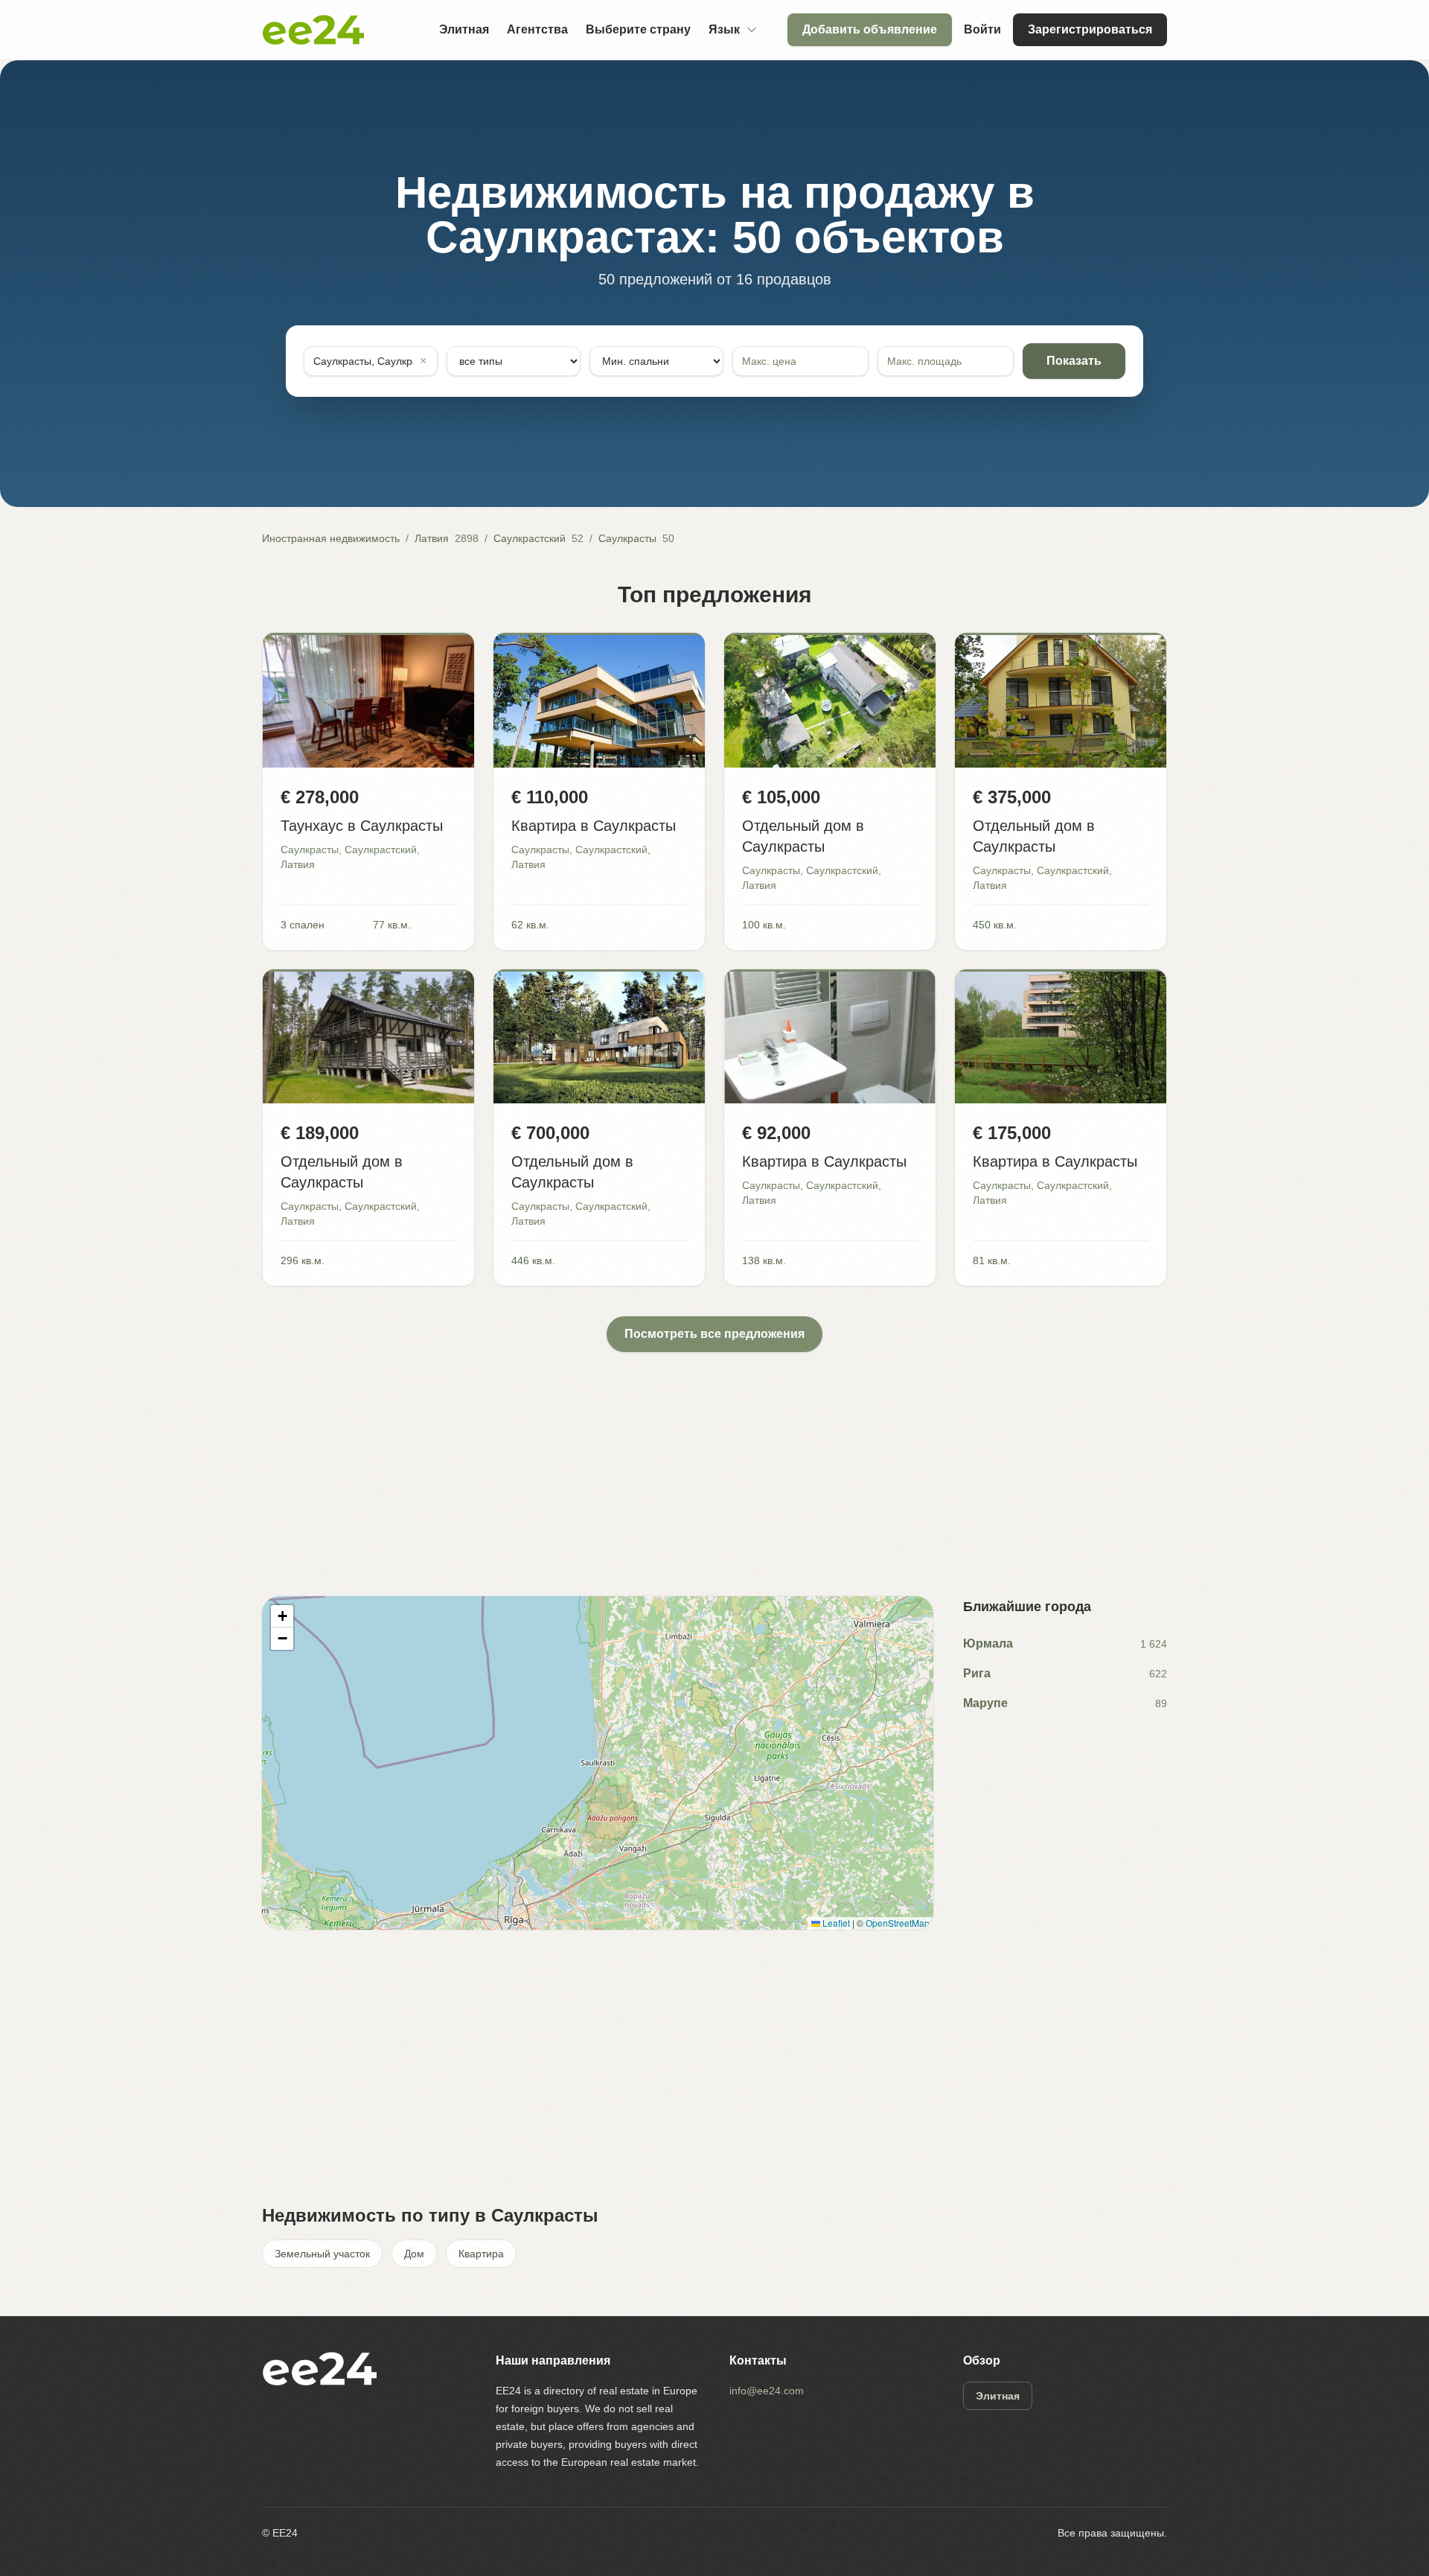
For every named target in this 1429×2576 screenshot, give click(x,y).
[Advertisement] (709, 1456)
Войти (982, 29)
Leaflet (835, 1923)
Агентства (537, 29)
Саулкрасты (627, 538)
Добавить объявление (870, 29)
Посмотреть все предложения (714, 1334)
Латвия (432, 538)
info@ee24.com (767, 2391)
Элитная (464, 29)
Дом (414, 2254)
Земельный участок (322, 2254)
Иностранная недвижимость (331, 538)
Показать (1074, 361)
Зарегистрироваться (1090, 29)
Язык (724, 29)
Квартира (481, 2254)
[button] (282, 1616)
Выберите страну (638, 29)
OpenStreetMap (898, 1923)
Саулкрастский (530, 538)
